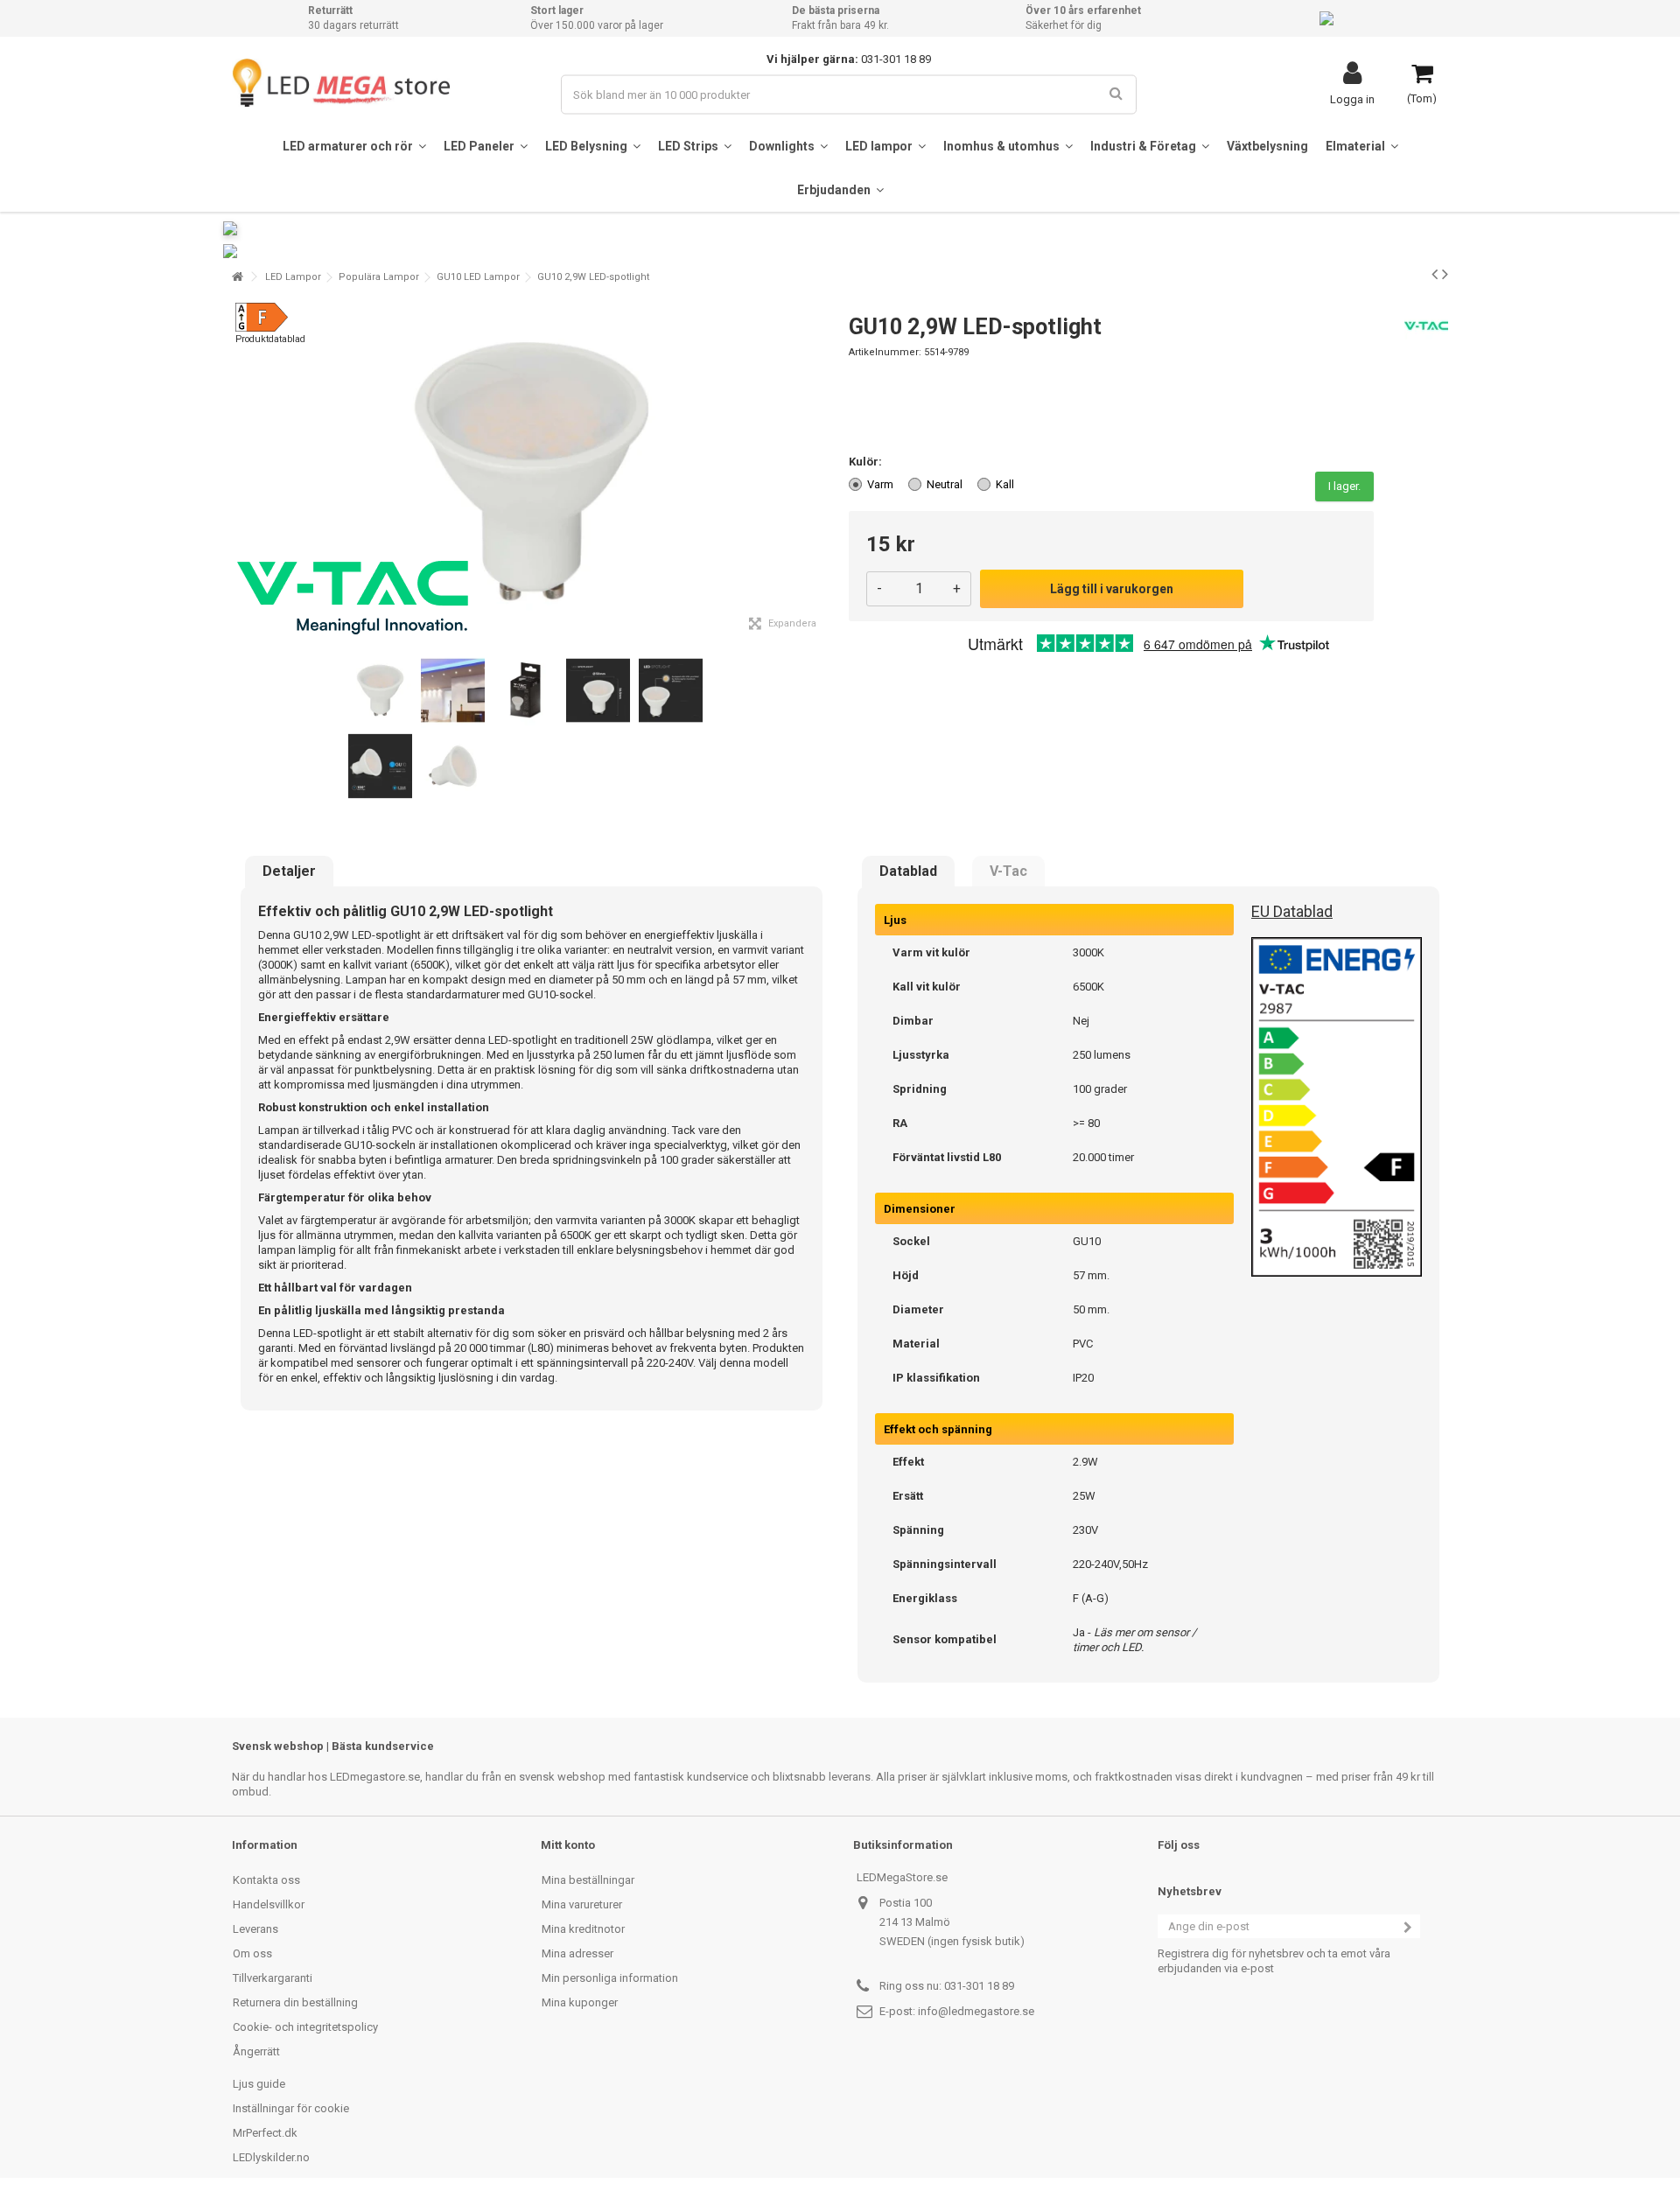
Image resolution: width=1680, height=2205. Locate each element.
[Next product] (1445, 274)
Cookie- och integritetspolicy (305, 2027)
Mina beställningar (588, 1880)
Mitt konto (568, 1845)
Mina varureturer (582, 1904)
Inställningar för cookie (291, 2108)
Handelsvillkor (269, 1904)
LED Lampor (293, 277)
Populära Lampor (379, 277)
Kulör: (867, 462)
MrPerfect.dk (265, 2133)
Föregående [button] (241, 472)
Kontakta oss (266, 1880)
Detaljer (289, 871)
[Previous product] (1435, 274)
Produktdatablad (270, 339)
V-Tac (1008, 871)
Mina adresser (577, 1953)
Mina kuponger (580, 2002)
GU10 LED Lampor (478, 277)
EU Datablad (1292, 911)
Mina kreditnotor (583, 1929)
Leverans (255, 1929)
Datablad (908, 871)
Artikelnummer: (885, 352)
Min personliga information (610, 1978)
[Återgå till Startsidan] (237, 277)
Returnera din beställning (295, 2002)
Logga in (1352, 99)
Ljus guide (259, 2084)
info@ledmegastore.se (976, 2011)
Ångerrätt (256, 2051)
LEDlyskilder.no (271, 2157)
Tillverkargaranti (273, 1978)
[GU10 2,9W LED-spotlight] (380, 691)
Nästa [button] (822, 472)
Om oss (252, 1953)
